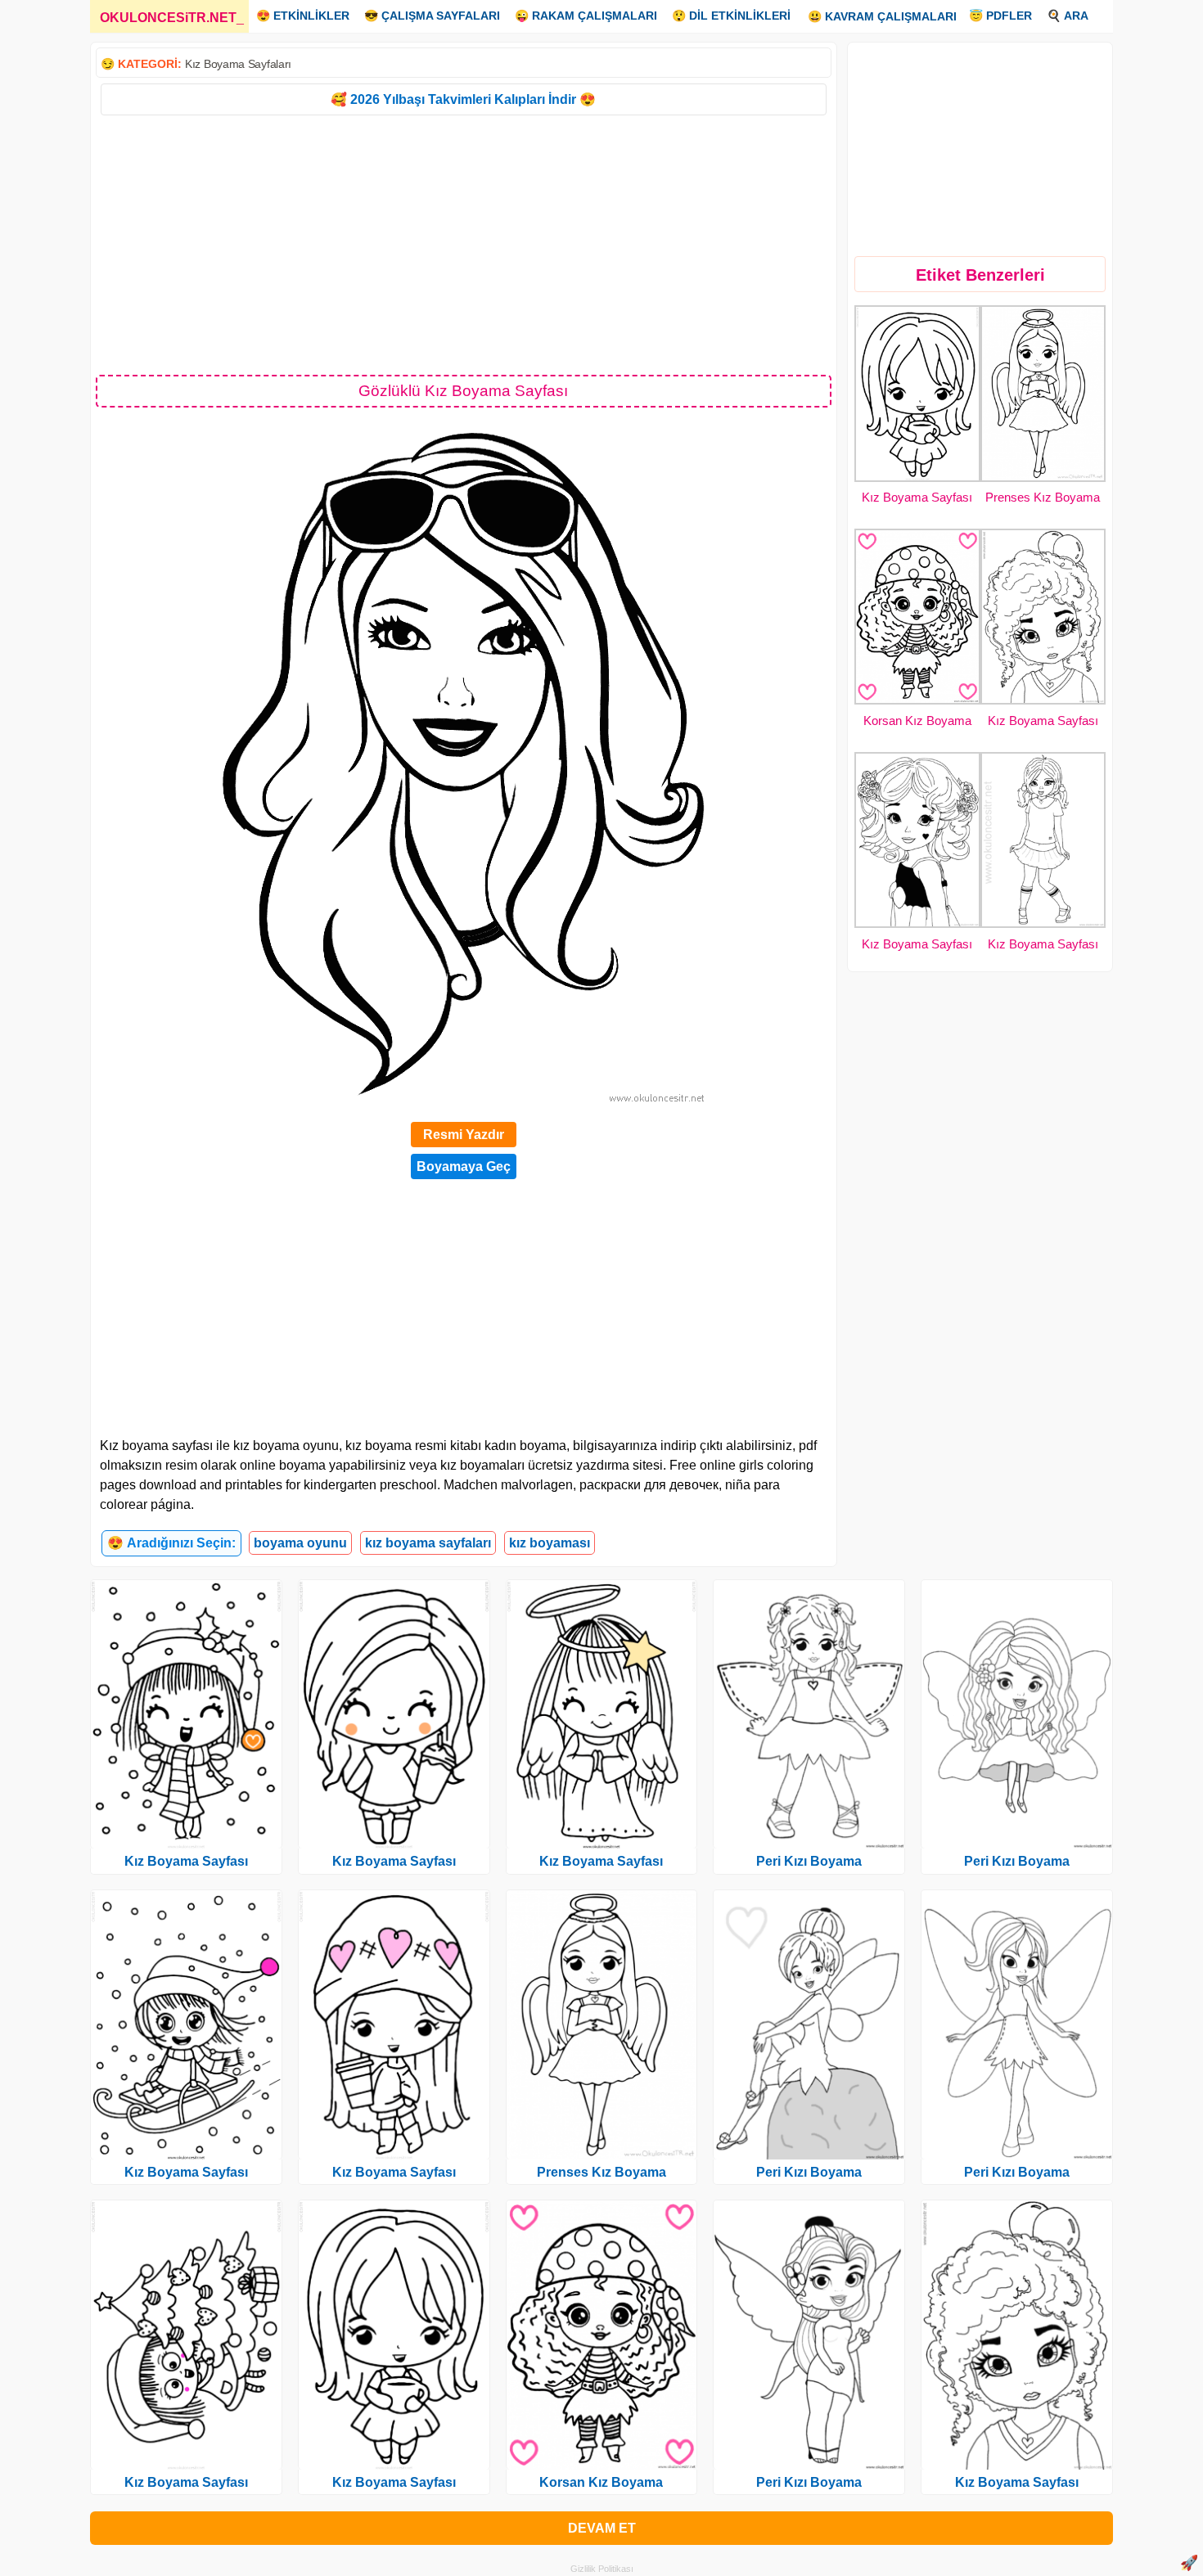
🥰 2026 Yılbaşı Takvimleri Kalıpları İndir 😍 (463, 99)
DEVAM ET (602, 2528)
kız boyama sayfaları (428, 1543)
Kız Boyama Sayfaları (238, 64)
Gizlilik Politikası (602, 2569)
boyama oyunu (300, 1543)
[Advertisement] (464, 244)
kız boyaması (550, 1543)
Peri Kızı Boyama (809, 1861)
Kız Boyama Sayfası (917, 497)
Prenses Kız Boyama (1043, 497)
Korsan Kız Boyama (917, 721)
